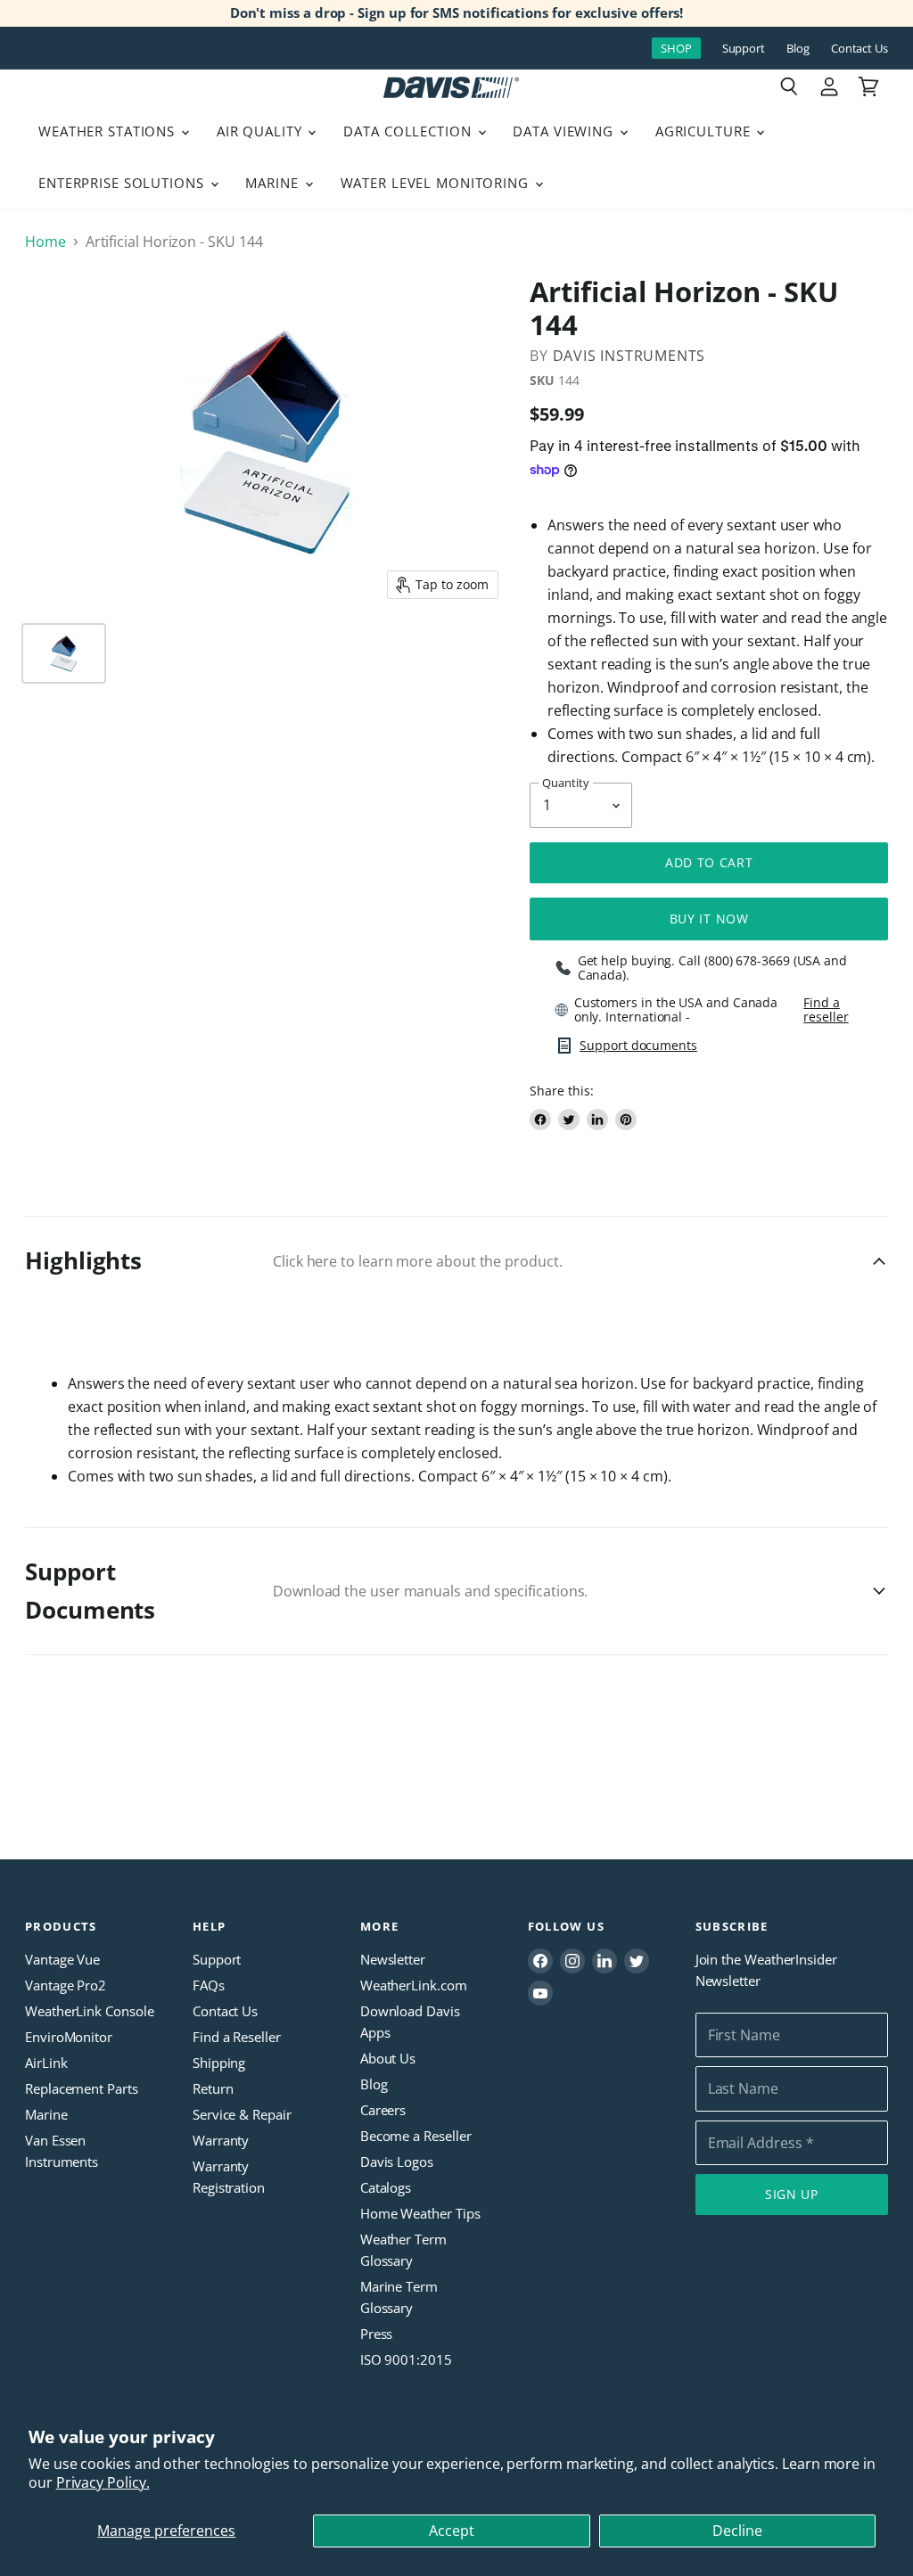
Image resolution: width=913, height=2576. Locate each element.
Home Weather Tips (420, 2213)
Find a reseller (826, 1010)
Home (45, 242)
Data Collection (409, 131)
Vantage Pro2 (66, 1985)
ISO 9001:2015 (406, 2359)
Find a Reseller (237, 2037)
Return (213, 2088)
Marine (274, 183)
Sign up (792, 2194)
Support (744, 49)
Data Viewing (565, 131)
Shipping (219, 2063)
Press (377, 2334)
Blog (798, 49)
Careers (383, 2110)
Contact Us (860, 49)
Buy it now (709, 919)
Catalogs (386, 2187)
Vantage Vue (62, 1959)
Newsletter (393, 1959)
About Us (388, 2058)
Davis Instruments (629, 356)
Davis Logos (397, 2162)
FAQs (209, 1985)
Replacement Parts (82, 2088)
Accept (452, 2531)
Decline (737, 2531)
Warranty (221, 2140)
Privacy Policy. (103, 2482)
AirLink (46, 2063)
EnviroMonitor (69, 2037)
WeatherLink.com (414, 1985)
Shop (676, 48)
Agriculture (705, 131)
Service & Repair (242, 2114)
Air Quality (262, 131)
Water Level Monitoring (437, 183)
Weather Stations (109, 131)
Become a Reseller (416, 2136)
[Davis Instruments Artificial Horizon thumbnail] (64, 653)
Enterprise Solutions (123, 183)
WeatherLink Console (89, 2011)
